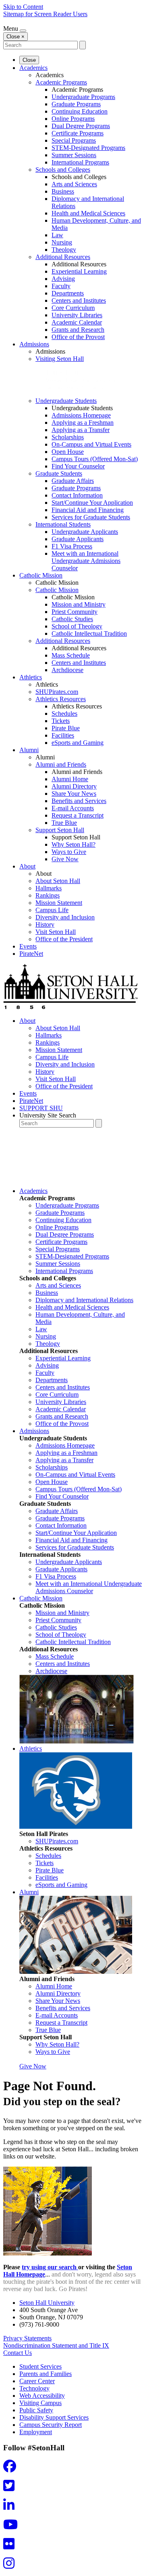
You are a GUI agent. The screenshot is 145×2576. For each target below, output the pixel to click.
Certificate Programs (78, 133)
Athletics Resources (61, 699)
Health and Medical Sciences (88, 213)
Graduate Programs (76, 104)
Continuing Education (80, 111)
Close (29, 60)
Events (28, 946)
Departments (68, 293)
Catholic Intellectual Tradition (89, 633)
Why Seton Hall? (74, 844)
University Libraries (77, 315)
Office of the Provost (78, 337)
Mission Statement (59, 903)
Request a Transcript (78, 815)
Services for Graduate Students (91, 517)
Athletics (31, 677)
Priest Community (75, 612)
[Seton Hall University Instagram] (11, 2566)
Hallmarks (49, 888)
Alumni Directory (74, 786)
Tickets (61, 721)
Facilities (63, 735)
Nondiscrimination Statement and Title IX (56, 2345)
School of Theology (77, 626)
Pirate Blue (66, 728)
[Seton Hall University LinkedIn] (11, 2507)
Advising (63, 279)
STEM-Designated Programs (88, 148)
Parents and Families (46, 2374)
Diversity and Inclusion (65, 917)
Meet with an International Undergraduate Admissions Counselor (86, 561)
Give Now (65, 859)
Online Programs (73, 119)
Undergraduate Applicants (85, 532)
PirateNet (31, 954)
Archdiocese (67, 670)
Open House (68, 452)
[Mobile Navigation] (23, 31)
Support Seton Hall (60, 830)
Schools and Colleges (63, 170)
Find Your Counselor (78, 466)
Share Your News (74, 794)
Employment (36, 2432)
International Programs (80, 162)
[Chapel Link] (77, 1741)
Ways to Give (69, 852)
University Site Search (48, 1115)
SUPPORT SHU (41, 1108)
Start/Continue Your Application (92, 503)
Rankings (48, 895)
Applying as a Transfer (81, 430)
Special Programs (74, 140)
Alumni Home (70, 779)
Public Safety (36, 2410)
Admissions (34, 344)
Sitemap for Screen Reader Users (45, 14)
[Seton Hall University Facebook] (12, 2469)
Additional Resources (63, 257)
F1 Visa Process (72, 546)
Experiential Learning (79, 271)
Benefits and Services (79, 801)
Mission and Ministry (79, 604)
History (45, 924)
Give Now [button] (33, 2066)
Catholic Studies (72, 619)
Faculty (61, 286)
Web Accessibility (42, 2396)
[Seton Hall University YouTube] (13, 2527)
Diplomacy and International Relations (84, 1300)
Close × (16, 37)
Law (57, 235)
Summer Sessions (74, 155)
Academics (33, 68)
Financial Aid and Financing (88, 510)
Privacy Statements (27, 2338)
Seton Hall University (47, 2303)
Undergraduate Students (66, 401)
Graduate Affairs (73, 481)
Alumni (29, 750)
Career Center (37, 2381)
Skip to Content (23, 7)
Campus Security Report (51, 2425)
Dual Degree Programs (81, 126)
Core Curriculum (73, 308)
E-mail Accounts (73, 808)
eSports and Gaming (78, 743)
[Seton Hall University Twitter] (11, 2488)
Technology (34, 2388)
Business (63, 191)
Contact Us (18, 2353)
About (27, 866)
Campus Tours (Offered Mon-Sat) (95, 459)
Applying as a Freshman (83, 423)
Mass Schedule (71, 655)
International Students (63, 524)
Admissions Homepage (81, 415)
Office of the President (64, 939)
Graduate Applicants (78, 539)
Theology (64, 250)
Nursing (62, 242)
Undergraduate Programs (83, 97)
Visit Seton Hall (56, 932)
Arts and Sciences (74, 184)
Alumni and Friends (61, 764)
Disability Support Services (54, 2417)
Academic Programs (61, 82)
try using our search (50, 2267)
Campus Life (52, 910)
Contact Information (77, 495)
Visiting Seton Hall (60, 359)
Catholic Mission (41, 575)
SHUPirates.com (57, 692)
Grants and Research (78, 330)
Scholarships (68, 437)
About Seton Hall (58, 881)
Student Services (40, 2366)
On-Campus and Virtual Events (91, 444)
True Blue (64, 823)
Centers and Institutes (79, 300)
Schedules (64, 714)
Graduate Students (59, 473)
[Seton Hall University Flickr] (11, 2546)
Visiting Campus (40, 2403)
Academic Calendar (77, 322)
